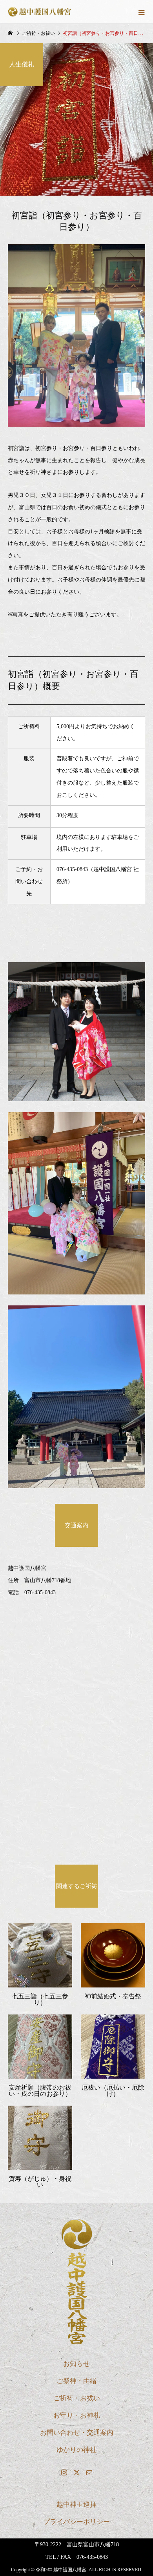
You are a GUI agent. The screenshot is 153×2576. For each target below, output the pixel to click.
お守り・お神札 (77, 2415)
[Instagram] (64, 2472)
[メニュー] (141, 12)
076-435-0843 (72, 869)
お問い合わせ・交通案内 (77, 2433)
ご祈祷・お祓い (77, 2398)
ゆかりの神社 (76, 2450)
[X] (76, 2472)
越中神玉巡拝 (76, 2505)
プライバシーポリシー (76, 2522)
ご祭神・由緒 (76, 2381)
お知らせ (76, 2364)
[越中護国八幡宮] (76, 2282)
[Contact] (89, 2472)
